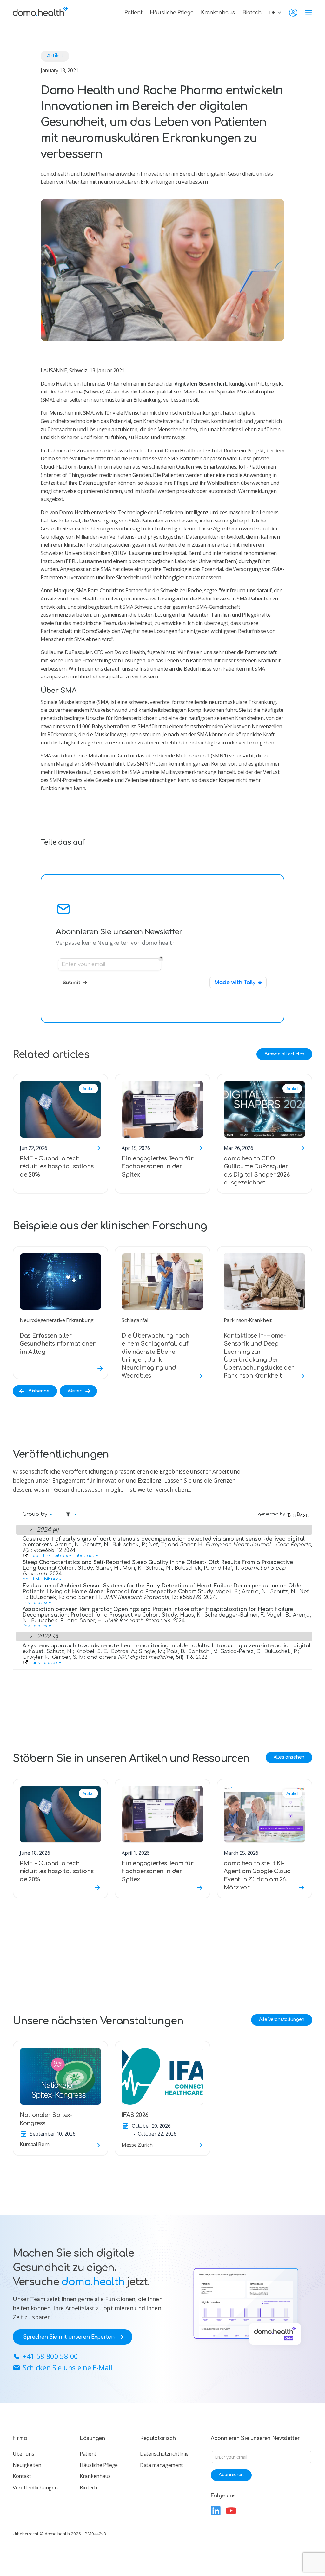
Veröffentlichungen (35, 2488)
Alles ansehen (289, 1757)
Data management (161, 2465)
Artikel (55, 56)
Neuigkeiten (27, 2465)
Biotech (252, 13)
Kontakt (22, 2476)
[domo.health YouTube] (231, 2511)
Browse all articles (284, 1054)
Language (223, 2468)
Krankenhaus (218, 13)
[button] (277, 13)
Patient (133, 13)
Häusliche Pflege (172, 13)
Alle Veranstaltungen (282, 2019)
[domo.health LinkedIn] (216, 2511)
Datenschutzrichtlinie (164, 2454)
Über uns (23, 2454)
